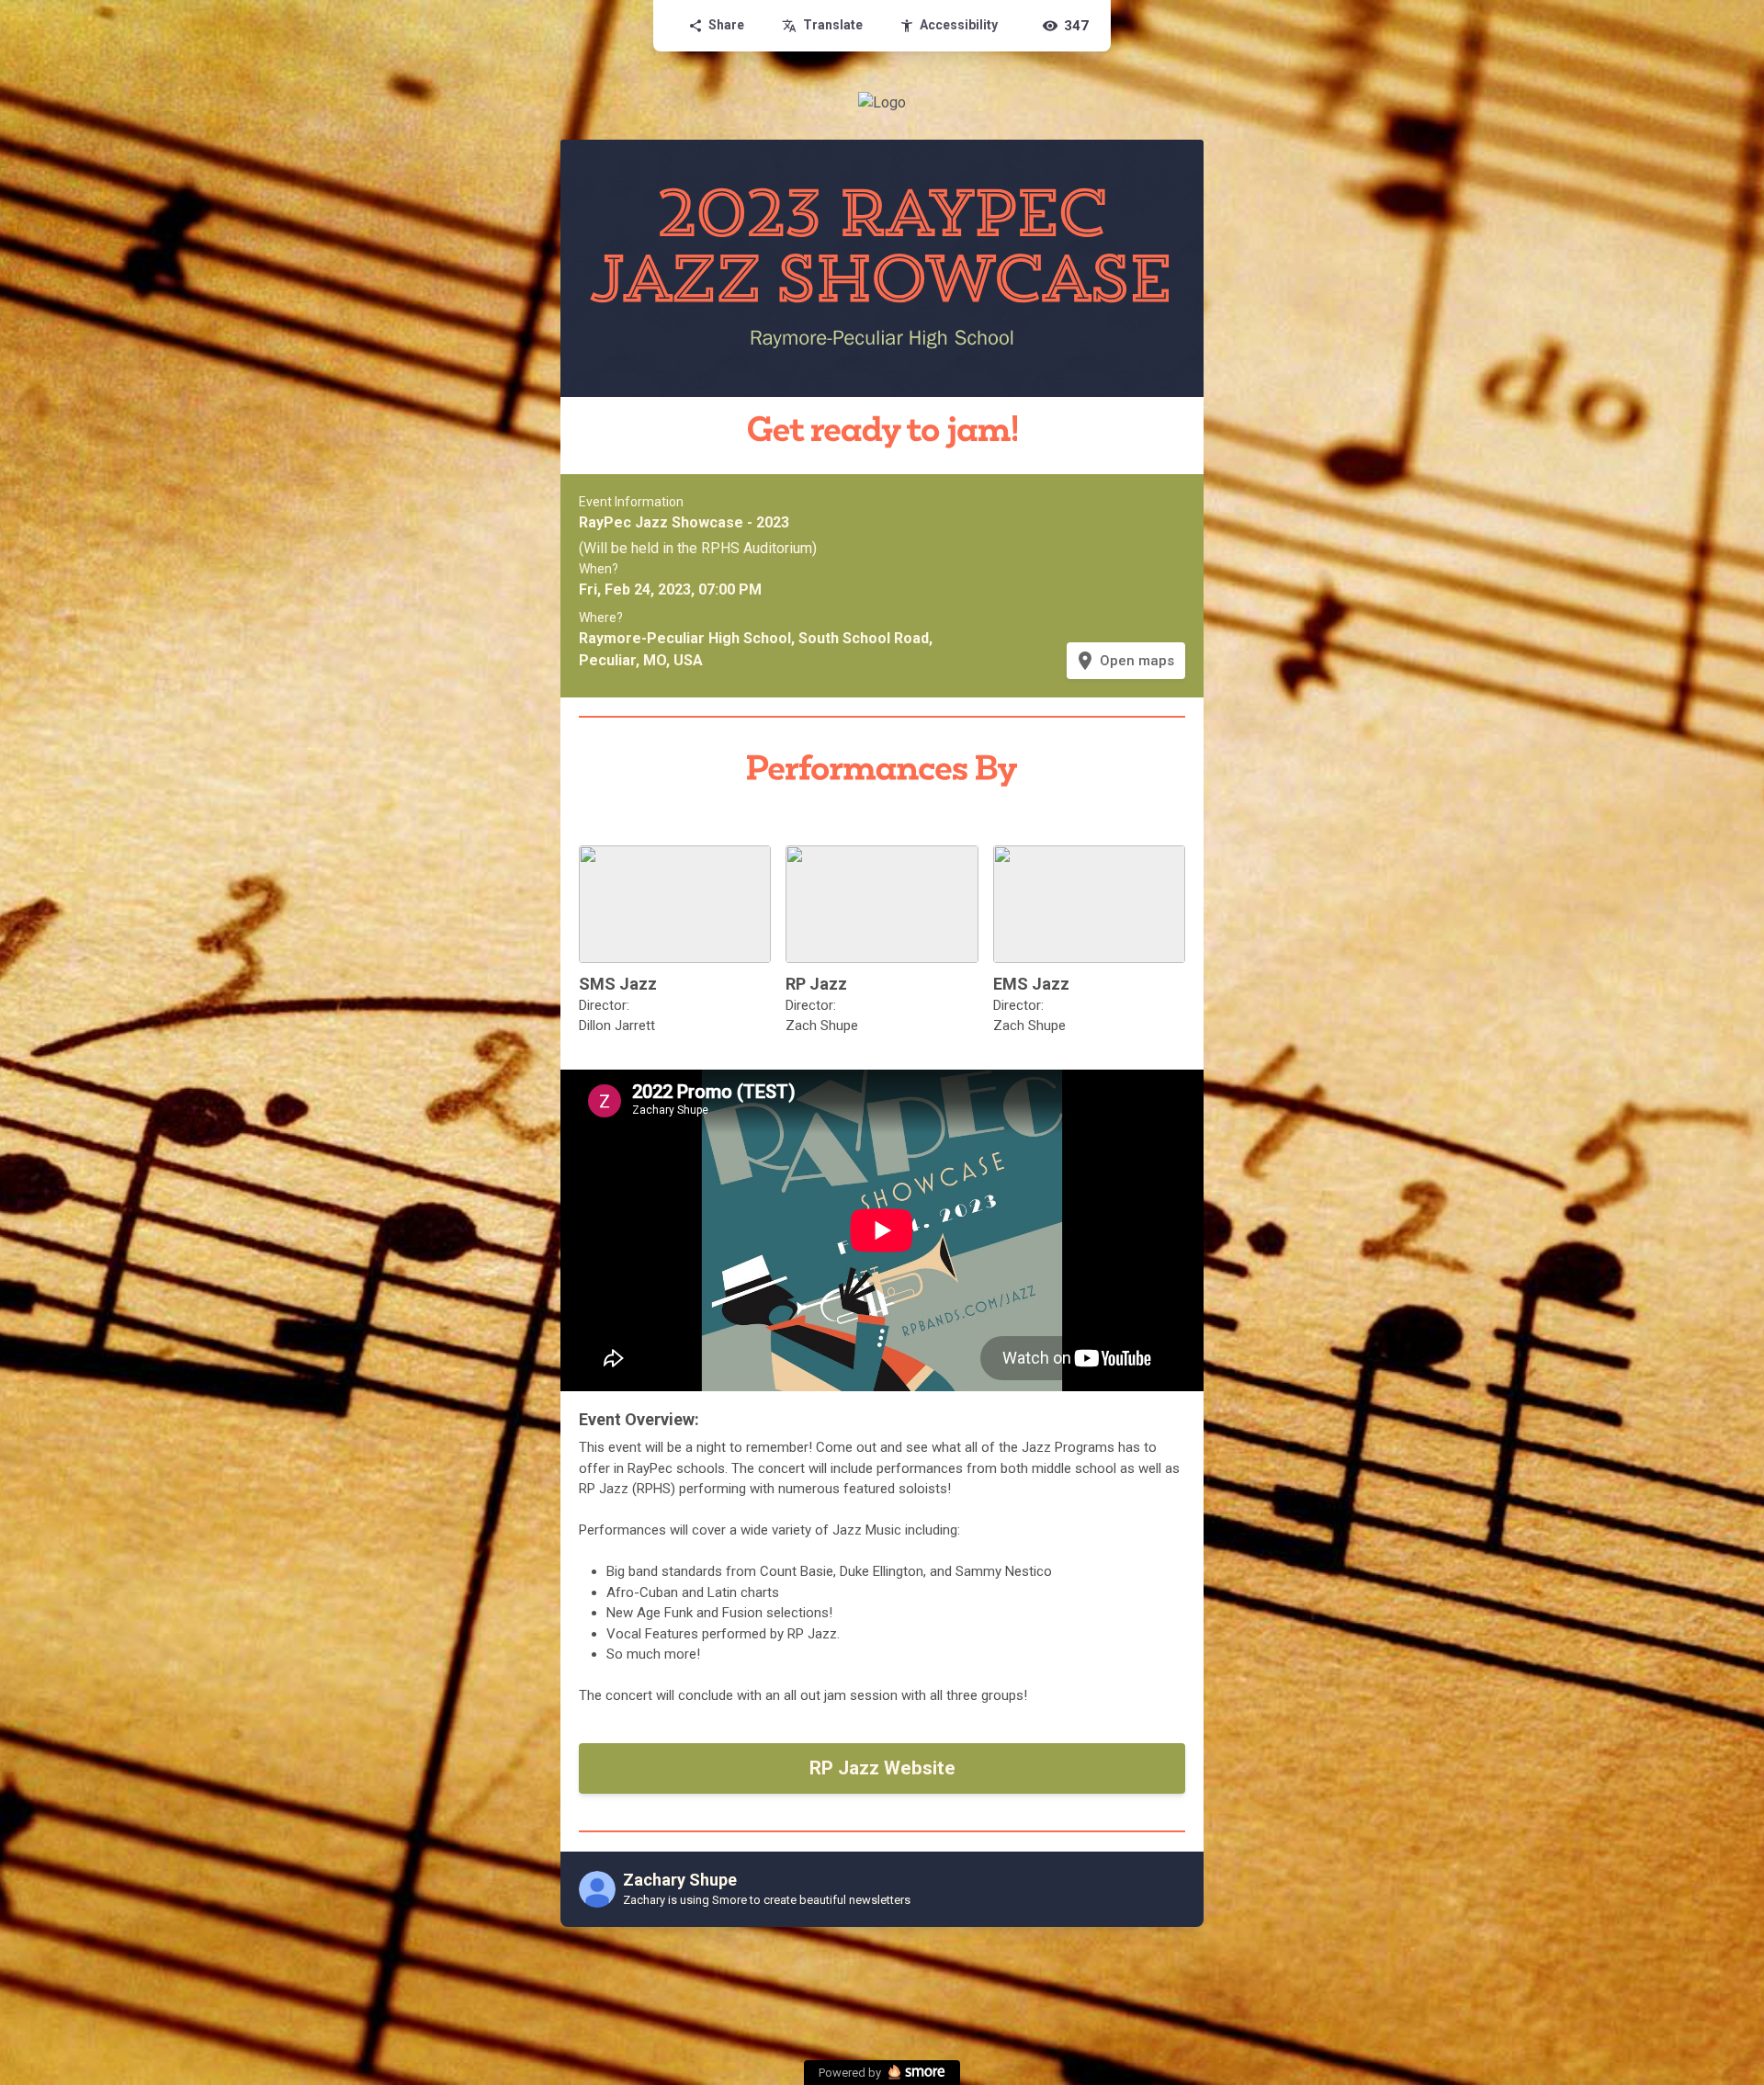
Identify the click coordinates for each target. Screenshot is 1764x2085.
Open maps (1124, 661)
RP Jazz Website (882, 1768)
